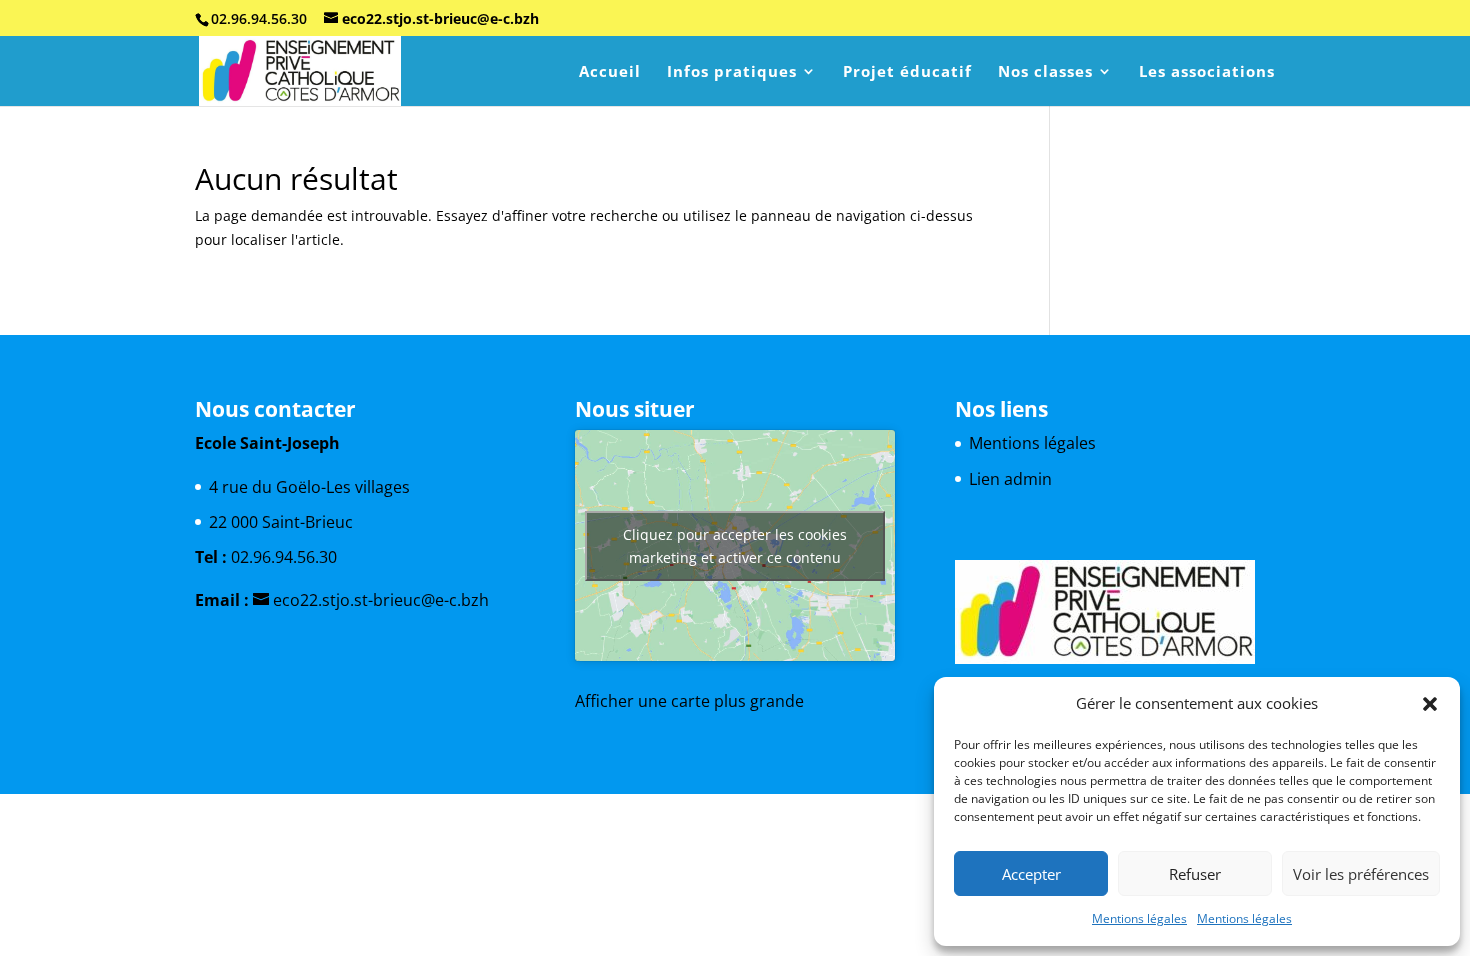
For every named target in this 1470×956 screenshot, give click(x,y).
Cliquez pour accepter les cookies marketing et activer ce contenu (735, 546)
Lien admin (1010, 479)
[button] (1430, 704)
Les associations (1207, 72)
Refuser (1195, 874)
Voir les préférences (1361, 874)
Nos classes (1045, 72)
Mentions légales (1139, 918)
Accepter (1031, 874)
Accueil (610, 72)
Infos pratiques (732, 72)
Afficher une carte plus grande (689, 701)
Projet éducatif (907, 72)
